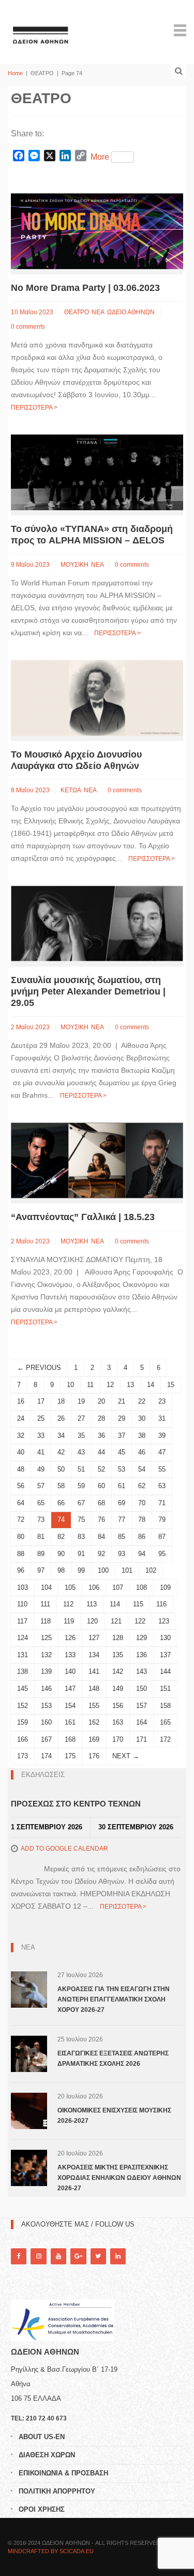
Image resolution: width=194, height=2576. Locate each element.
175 (70, 1756)
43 (81, 1452)
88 (21, 1554)
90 (61, 1554)
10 (70, 1385)
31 (162, 1418)
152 (23, 1706)
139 (46, 1671)
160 (46, 1722)
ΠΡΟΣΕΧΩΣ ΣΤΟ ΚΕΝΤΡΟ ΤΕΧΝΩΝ (76, 1804)
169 (94, 1739)
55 (162, 1469)
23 (162, 1401)
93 (122, 1554)
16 (21, 1401)
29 (122, 1418)
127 (94, 1638)
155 (94, 1706)
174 (46, 1756)
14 (151, 1385)
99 (81, 1570)
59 (81, 1486)
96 (21, 1570)
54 (142, 1469)
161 (70, 1722)
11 (90, 1385)
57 (41, 1486)
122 (140, 1621)
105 (70, 1587)
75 (81, 1520)
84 (101, 1537)
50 (61, 1469)
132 (46, 1655)
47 (162, 1452)
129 (141, 1638)
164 (141, 1722)
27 (81, 1418)
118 (46, 1621)
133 (70, 1655)
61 (122, 1486)
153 (46, 1706)
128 (118, 1638)
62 (142, 1486)
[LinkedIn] (118, 2256)
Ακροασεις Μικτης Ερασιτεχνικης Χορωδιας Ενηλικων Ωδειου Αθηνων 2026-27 (119, 2178)
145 (23, 1689)
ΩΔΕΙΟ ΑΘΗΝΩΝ (131, 312)
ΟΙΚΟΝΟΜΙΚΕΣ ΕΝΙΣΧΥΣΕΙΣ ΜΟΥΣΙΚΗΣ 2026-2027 (114, 2116)
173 (23, 1756)
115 (138, 1604)
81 (41, 1537)
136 (141, 1655)
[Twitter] (98, 2256)
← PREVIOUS (39, 1368)
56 (21, 1486)
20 (101, 1401)
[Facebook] (19, 2256)
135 (118, 1655)
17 (41, 1401)
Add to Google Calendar (64, 1849)
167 (46, 1739)
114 (115, 1604)
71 (162, 1503)
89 (41, 1554)
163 (118, 1722)
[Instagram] (38, 2256)
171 (141, 1739)
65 (41, 1503)
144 (165, 1671)
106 (94, 1587)
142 (118, 1671)
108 (141, 1587)
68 (101, 1503)
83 (81, 1537)
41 (41, 1452)
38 (142, 1436)
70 (142, 1503)
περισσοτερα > (34, 408)
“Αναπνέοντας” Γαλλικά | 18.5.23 (83, 1217)
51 (81, 1469)
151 (165, 1689)
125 (46, 1638)
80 (21, 1537)
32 (21, 1436)
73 (41, 1520)
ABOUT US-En (42, 2437)
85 (122, 1537)
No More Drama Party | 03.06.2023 (85, 288)
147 (70, 1689)
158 (165, 1706)
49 (41, 1469)
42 (61, 1452)
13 (130, 1385)
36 (101, 1436)
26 (61, 1418)
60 (101, 1486)
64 (21, 1503)
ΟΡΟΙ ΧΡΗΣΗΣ (42, 2509)
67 (81, 1503)
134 (94, 1655)
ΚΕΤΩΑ (71, 790)
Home (15, 73)
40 (21, 1452)
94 (142, 1554)
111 (45, 1604)
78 (142, 1520)
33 (41, 1436)
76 (101, 1520)
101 (127, 1570)
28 (101, 1418)
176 (94, 1756)
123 (164, 1621)
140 (70, 1671)
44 (101, 1452)
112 (68, 1604)
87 (162, 1537)
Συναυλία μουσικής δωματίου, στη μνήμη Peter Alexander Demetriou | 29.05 (88, 991)
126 (70, 1638)
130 (165, 1638)
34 (61, 1436)
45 (122, 1452)
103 (23, 1587)
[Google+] (78, 2256)
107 (118, 1587)
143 (141, 1671)
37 (122, 1436)
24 (21, 1418)
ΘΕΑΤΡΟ (77, 312)
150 (141, 1689)
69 (122, 1503)
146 (46, 1689)
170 (118, 1739)
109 (165, 1587)
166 (23, 1739)
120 (92, 1621)
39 (162, 1436)
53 (122, 1469)
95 (162, 1554)
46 (142, 1452)
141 (94, 1671)
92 (101, 1554)
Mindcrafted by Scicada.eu (51, 2551)
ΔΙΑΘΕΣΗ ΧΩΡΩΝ (47, 2455)
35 (81, 1436)
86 (142, 1537)
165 (165, 1722)
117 (22, 1621)
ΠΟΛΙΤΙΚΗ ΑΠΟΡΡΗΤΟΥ (57, 2491)
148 (94, 1689)
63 (162, 1486)
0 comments (28, 327)
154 (70, 1706)
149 (118, 1689)
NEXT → (126, 1756)
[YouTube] (58, 2256)
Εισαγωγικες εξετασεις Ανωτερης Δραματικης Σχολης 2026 (113, 2059)
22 (142, 1401)
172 (165, 1739)
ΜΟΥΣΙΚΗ (74, 565)
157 (141, 1706)
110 (22, 1604)
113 (92, 1604)
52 (101, 1469)
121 (116, 1621)
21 (122, 1401)
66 (61, 1503)
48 (21, 1469)
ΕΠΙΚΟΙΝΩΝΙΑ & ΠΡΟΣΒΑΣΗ (63, 2473)
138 (23, 1671)
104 (46, 1587)
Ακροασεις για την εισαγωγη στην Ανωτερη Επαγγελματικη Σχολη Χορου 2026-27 (114, 1999)
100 (103, 1570)
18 (61, 1401)
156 (118, 1706)
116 (161, 1604)
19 (81, 1401)
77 (122, 1520)
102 (151, 1570)
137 (165, 1655)
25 (41, 1418)
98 (61, 1570)
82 (61, 1537)
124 (23, 1638)
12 (110, 1385)
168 (70, 1739)
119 (69, 1621)
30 (142, 1418)
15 (171, 1385)
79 (162, 1520)
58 (61, 1486)
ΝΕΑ (98, 312)
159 (23, 1722)
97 (41, 1570)
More (100, 157)
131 (23, 1655)
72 (21, 1520)
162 (94, 1722)
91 (81, 1554)
